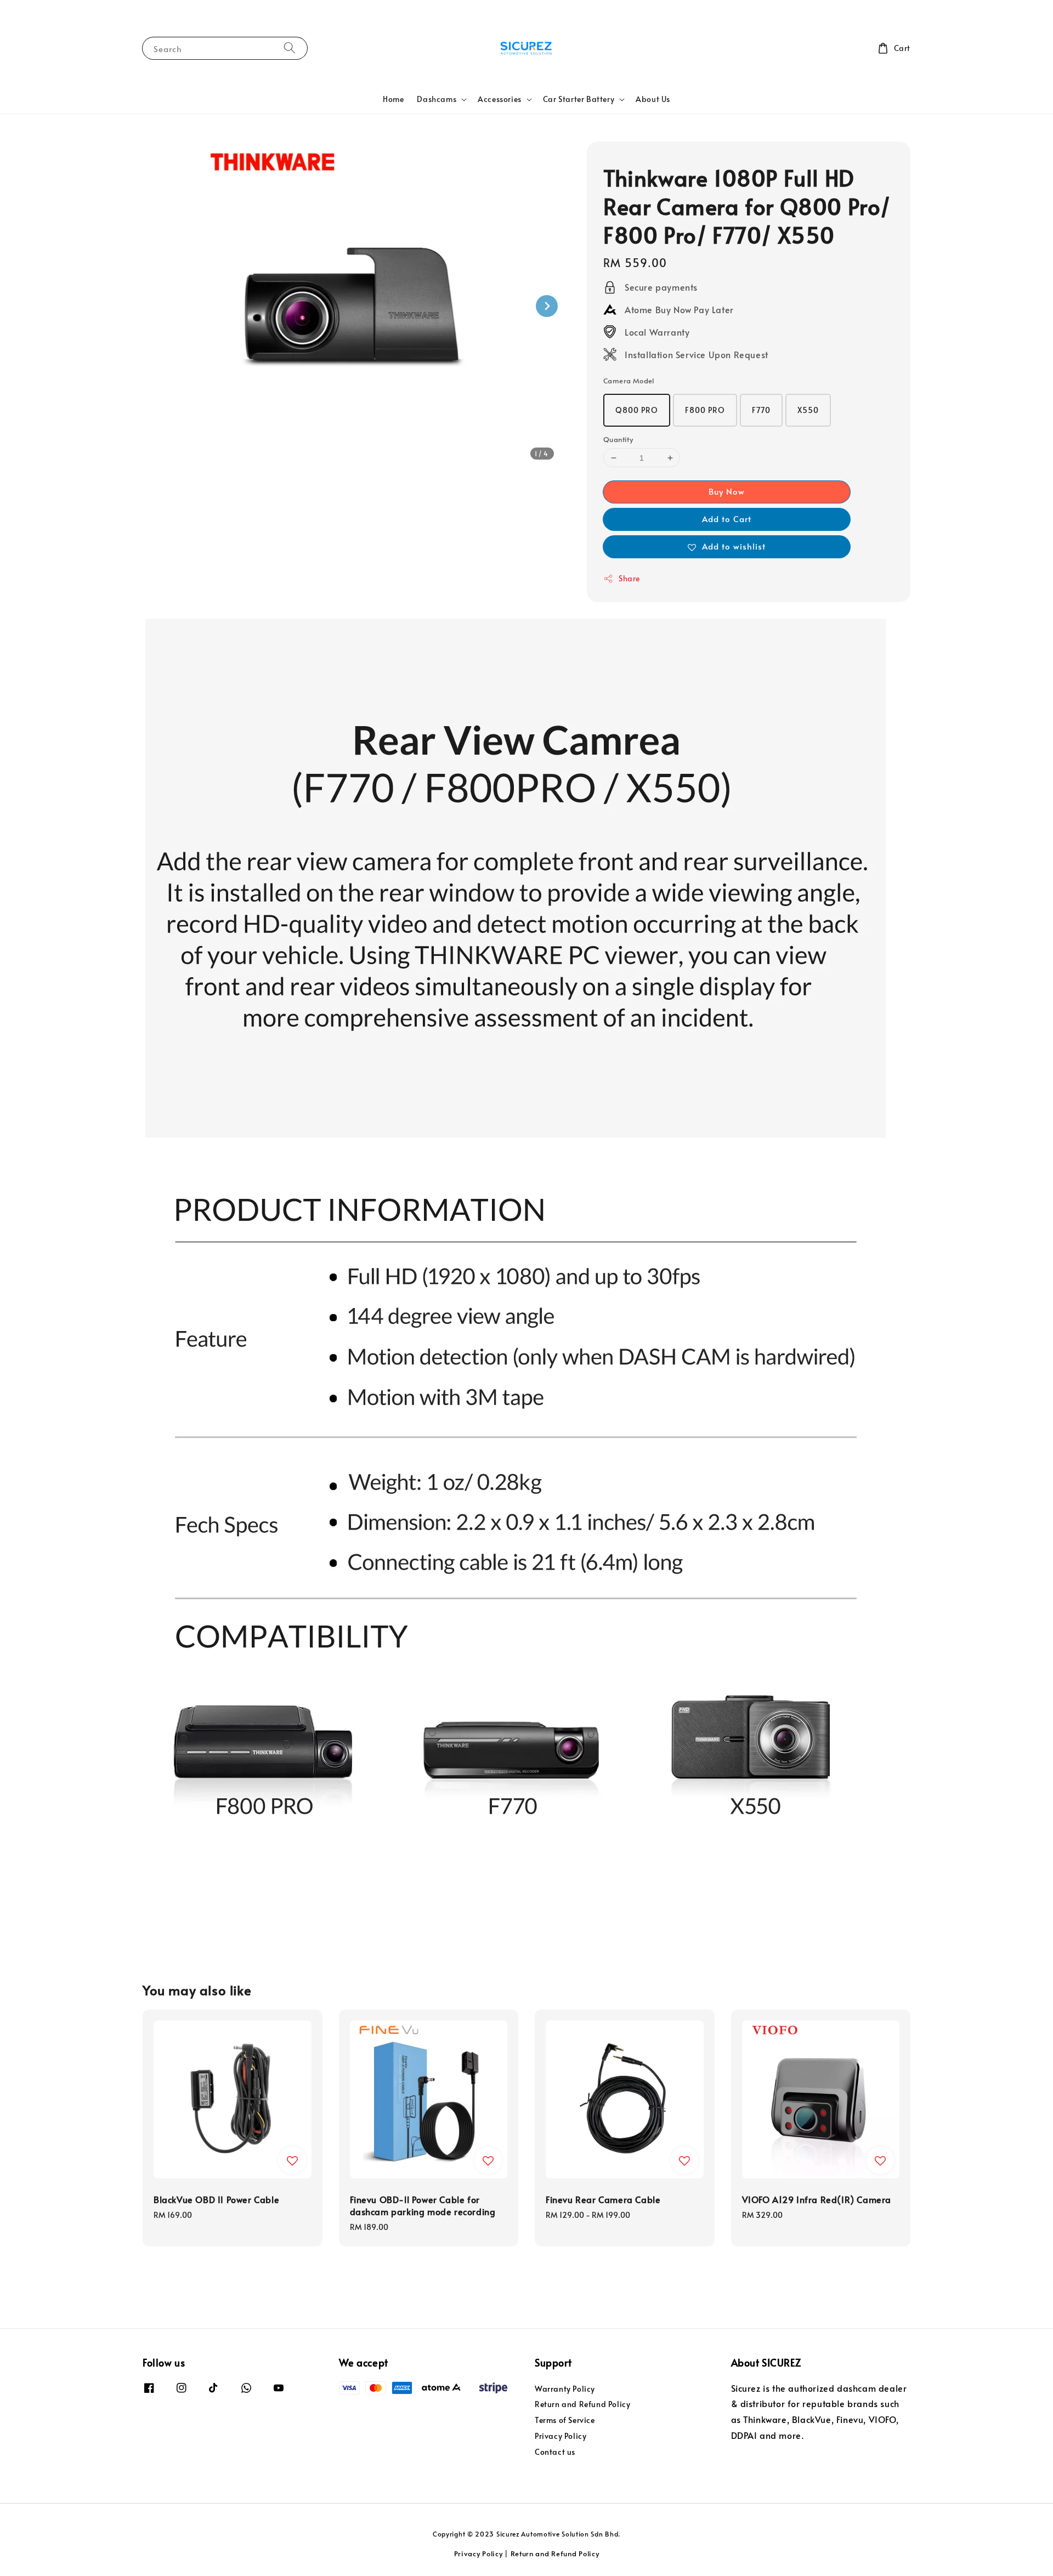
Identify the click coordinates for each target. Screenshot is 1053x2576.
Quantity (618, 439)
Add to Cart (727, 519)
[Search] (290, 48)
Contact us (555, 2452)
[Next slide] (547, 306)
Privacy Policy (561, 2436)
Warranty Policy (565, 2389)
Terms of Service (565, 2420)
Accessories (500, 99)
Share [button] (629, 578)
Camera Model (629, 381)
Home (393, 99)
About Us (653, 99)
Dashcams (437, 99)
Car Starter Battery (579, 99)
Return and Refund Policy (582, 2404)
